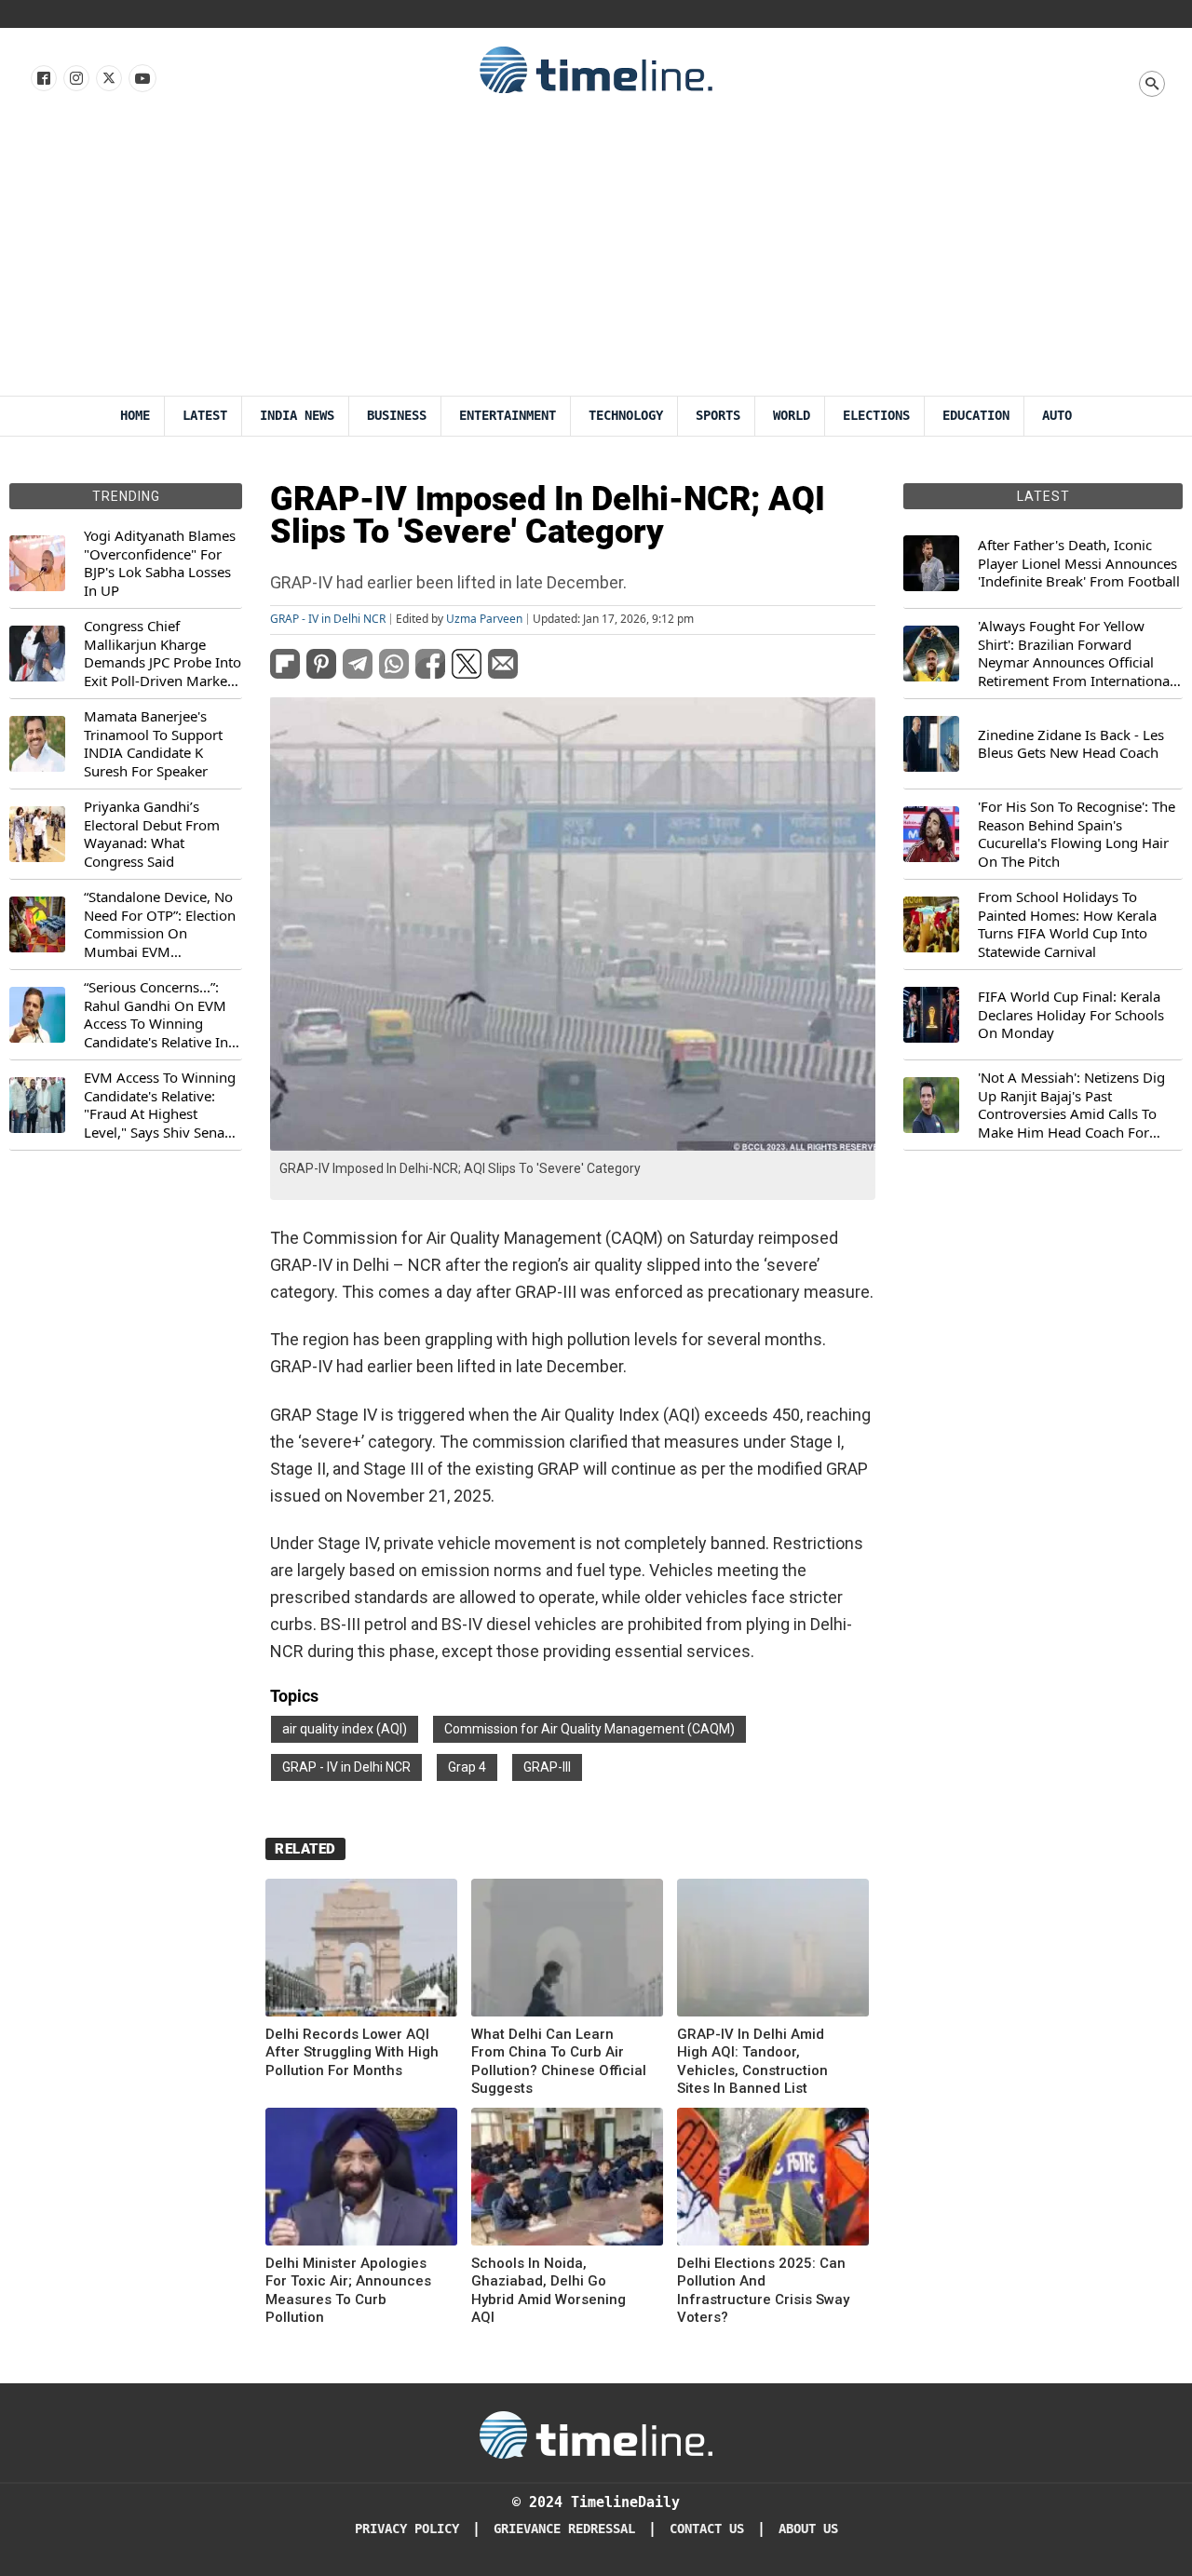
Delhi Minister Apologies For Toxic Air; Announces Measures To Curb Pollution (348, 2291)
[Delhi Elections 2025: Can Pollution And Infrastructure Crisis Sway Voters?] (773, 2180)
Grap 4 (467, 1767)
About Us (808, 2529)
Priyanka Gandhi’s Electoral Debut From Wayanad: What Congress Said (152, 834)
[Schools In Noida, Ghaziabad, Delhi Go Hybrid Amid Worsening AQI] (567, 2180)
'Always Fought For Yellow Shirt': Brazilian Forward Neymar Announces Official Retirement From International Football (1076, 654)
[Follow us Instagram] (75, 79)
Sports (718, 416)
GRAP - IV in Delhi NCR (328, 619)
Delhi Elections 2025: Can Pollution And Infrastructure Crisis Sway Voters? (763, 2291)
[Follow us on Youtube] (141, 79)
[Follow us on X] (108, 79)
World (792, 416)
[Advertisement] (596, 256)
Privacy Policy (407, 2529)
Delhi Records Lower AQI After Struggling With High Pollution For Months (352, 2052)
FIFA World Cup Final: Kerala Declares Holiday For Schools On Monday (1071, 1015)
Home (135, 416)
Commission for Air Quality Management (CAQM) (589, 1729)
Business (397, 416)
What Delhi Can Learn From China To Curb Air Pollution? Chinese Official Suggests (559, 2062)
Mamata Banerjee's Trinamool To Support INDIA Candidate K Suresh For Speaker (153, 744)
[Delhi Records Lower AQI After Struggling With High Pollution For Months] (361, 1951)
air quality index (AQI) (345, 1729)
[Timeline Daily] (596, 69)
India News (297, 416)
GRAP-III (547, 1767)
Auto (1057, 416)
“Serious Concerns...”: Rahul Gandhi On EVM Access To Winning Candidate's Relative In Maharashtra (156, 1015)
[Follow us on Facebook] (42, 79)
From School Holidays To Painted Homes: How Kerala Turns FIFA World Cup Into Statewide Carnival (1067, 924)
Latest (205, 416)
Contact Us (707, 2529)
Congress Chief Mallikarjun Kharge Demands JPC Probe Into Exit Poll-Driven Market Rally (163, 654)
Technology (626, 416)
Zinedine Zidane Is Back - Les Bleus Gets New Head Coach (1071, 744)
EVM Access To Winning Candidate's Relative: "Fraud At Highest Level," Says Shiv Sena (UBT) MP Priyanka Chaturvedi (160, 1105)
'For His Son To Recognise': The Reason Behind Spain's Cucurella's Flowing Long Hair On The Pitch (1077, 834)
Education (976, 416)
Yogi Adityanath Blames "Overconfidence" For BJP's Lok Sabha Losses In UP (160, 563)
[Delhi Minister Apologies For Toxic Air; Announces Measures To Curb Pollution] (361, 2180)
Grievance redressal (564, 2529)
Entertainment (508, 416)
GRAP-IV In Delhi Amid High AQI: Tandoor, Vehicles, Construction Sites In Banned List (752, 2062)
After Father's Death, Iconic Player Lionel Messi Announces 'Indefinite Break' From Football (1079, 563)
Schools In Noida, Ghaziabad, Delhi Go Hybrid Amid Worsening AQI (549, 2291)
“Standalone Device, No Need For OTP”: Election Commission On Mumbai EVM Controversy (160, 924)
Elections (876, 416)
